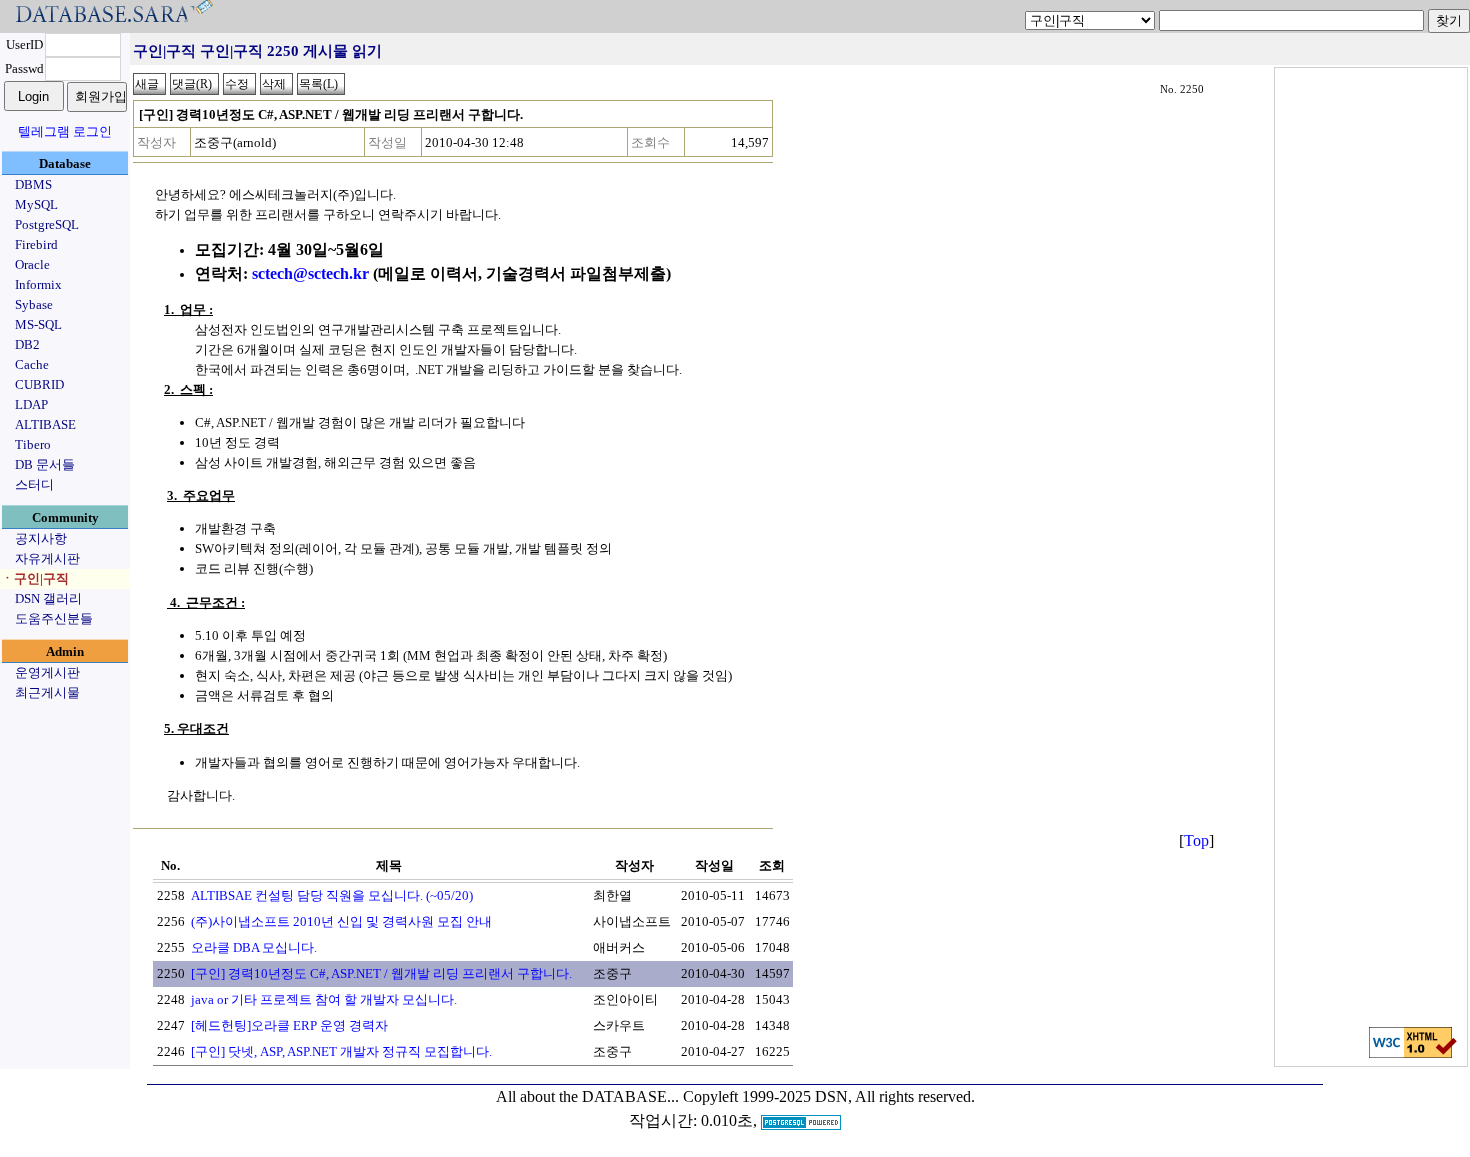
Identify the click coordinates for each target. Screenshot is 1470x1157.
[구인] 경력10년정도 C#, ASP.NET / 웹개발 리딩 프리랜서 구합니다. (381, 973)
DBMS (33, 184)
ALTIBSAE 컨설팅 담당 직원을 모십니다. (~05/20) (332, 895)
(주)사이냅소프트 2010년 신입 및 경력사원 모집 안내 (341, 921)
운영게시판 (47, 672)
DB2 (27, 344)
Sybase (34, 304)
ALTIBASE (45, 424)
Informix (38, 284)
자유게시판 (47, 558)
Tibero (33, 444)
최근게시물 (47, 692)
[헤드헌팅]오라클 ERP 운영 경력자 (289, 1025)
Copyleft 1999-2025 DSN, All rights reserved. (829, 1096)
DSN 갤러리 (48, 598)
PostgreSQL (47, 224)
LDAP (31, 404)
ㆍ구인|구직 (35, 578)
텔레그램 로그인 (65, 131)
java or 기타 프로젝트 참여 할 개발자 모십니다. (324, 999)
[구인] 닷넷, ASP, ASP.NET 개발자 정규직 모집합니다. (341, 1051)
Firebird (36, 244)
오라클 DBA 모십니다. (254, 947)
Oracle (32, 264)
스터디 (34, 484)
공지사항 (41, 538)
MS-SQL (38, 324)
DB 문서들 (45, 464)
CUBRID (39, 384)
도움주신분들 (54, 618)
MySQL (36, 204)
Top (1196, 840)
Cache (32, 364)
